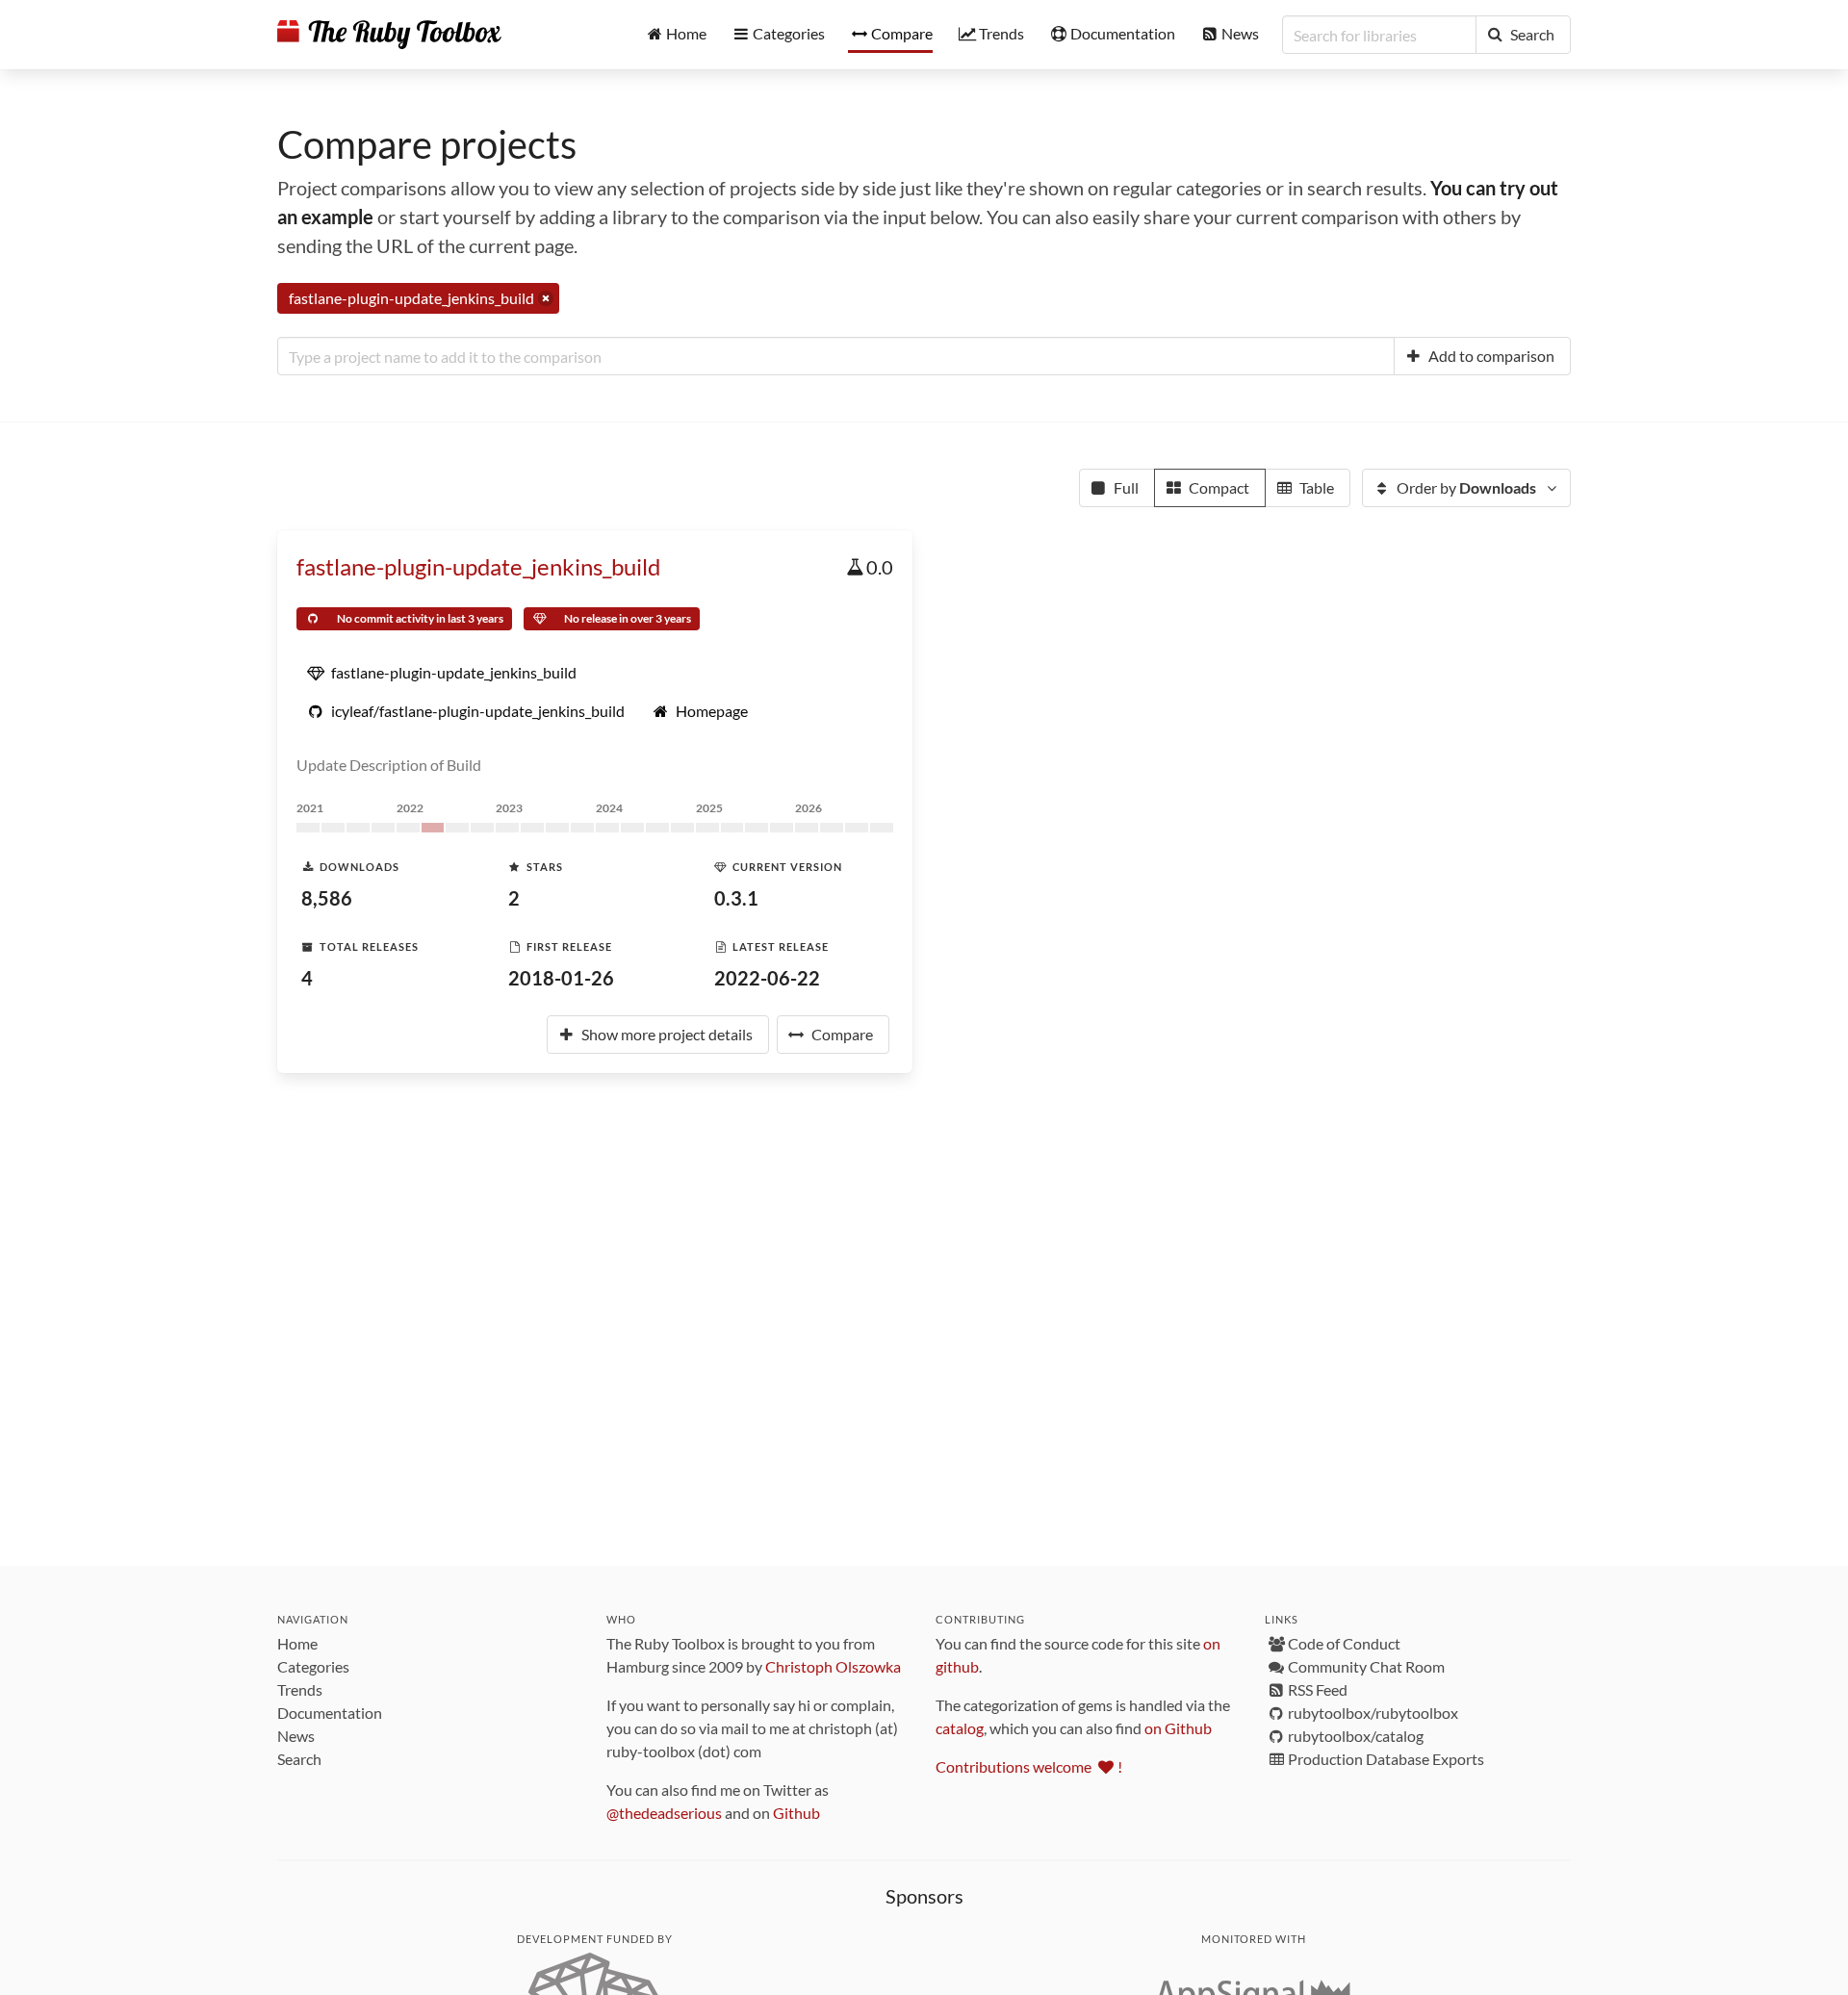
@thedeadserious (664, 1813)
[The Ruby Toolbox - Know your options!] (389, 35)
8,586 (327, 898)
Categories (313, 1666)
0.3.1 (736, 898)
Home (297, 1643)
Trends (300, 1689)
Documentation (330, 1713)
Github (796, 1813)
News (296, 1736)
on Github (1178, 1728)
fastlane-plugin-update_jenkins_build (478, 566)
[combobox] (836, 356)
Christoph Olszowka (833, 1666)
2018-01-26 (561, 978)
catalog (960, 1728)
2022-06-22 (767, 978)
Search (299, 1759)
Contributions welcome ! (1029, 1766)
